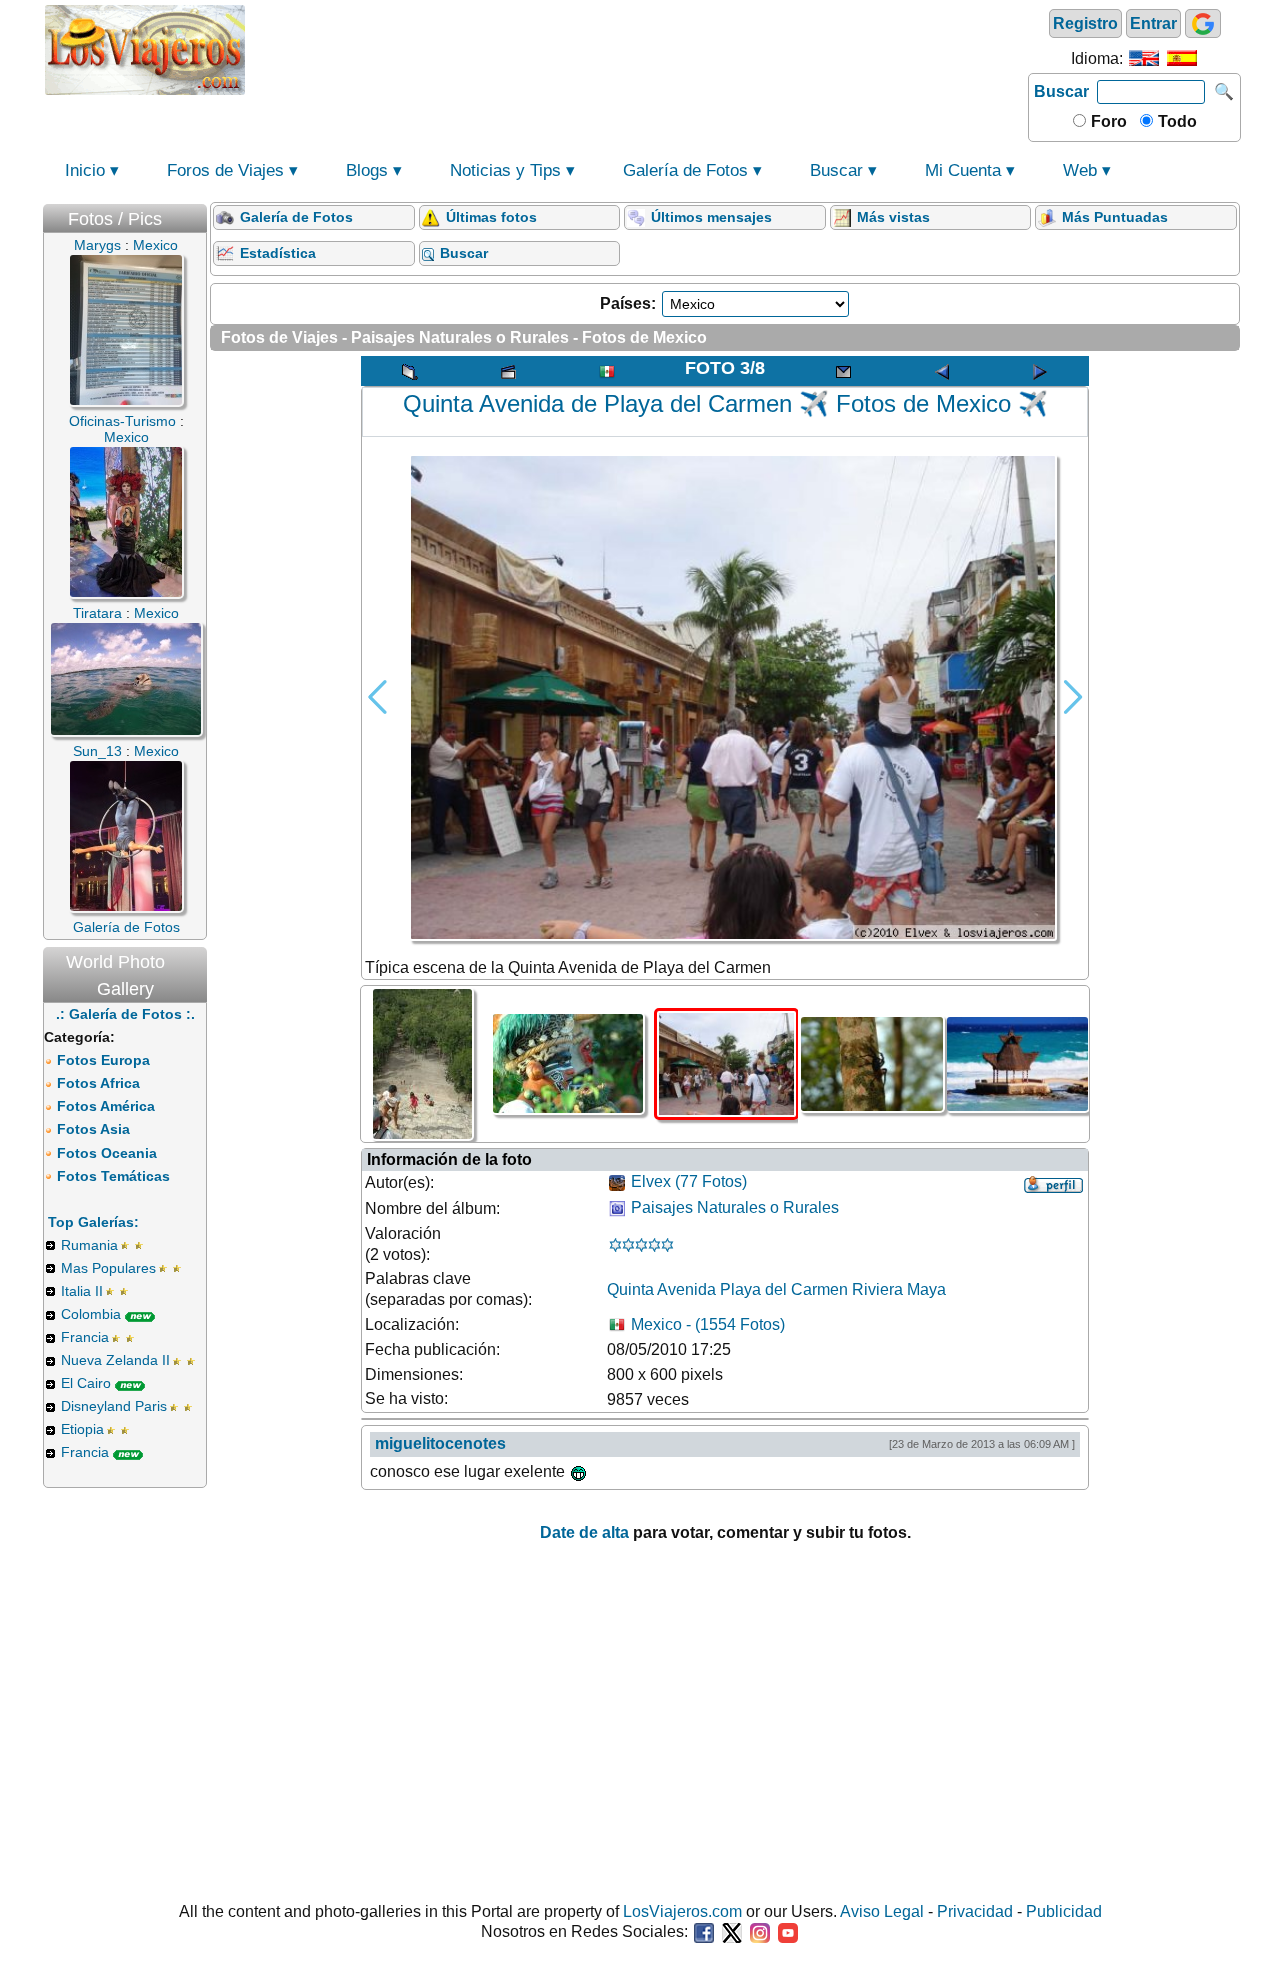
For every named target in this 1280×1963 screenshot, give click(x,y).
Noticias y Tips (505, 170)
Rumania (89, 1245)
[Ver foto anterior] (942, 371)
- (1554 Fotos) (708, 1324)
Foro (1107, 121)
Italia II (82, 1291)
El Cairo (86, 1383)
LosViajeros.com (682, 1911)
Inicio (85, 170)
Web (1080, 170)
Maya (926, 1289)
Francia (85, 1337)
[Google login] (1203, 23)
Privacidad (975, 1911)
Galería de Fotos (685, 170)
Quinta (630, 1289)
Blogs (367, 170)
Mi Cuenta (963, 170)
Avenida (686, 1289)
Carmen (819, 1289)
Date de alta (584, 1532)
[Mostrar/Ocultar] (197, 214)
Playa (740, 1289)
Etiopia (82, 1429)
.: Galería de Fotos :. (125, 1014)
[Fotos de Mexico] (607, 371)
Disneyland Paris (114, 1406)
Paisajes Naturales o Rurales (735, 1208)
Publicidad (1064, 1911)
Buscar (1061, 91)
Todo (1175, 121)
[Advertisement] (637, 48)
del (776, 1289)
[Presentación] (508, 371)
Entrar (1153, 23)
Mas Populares (108, 1268)
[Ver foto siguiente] (1040, 371)
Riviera (877, 1289)
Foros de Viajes (225, 170)
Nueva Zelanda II (115, 1360)
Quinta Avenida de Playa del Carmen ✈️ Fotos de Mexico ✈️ (725, 403)
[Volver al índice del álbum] (410, 371)
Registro (1085, 23)
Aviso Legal (882, 1911)
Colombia (91, 1314)
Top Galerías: (93, 1222)
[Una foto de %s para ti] (843, 371)
